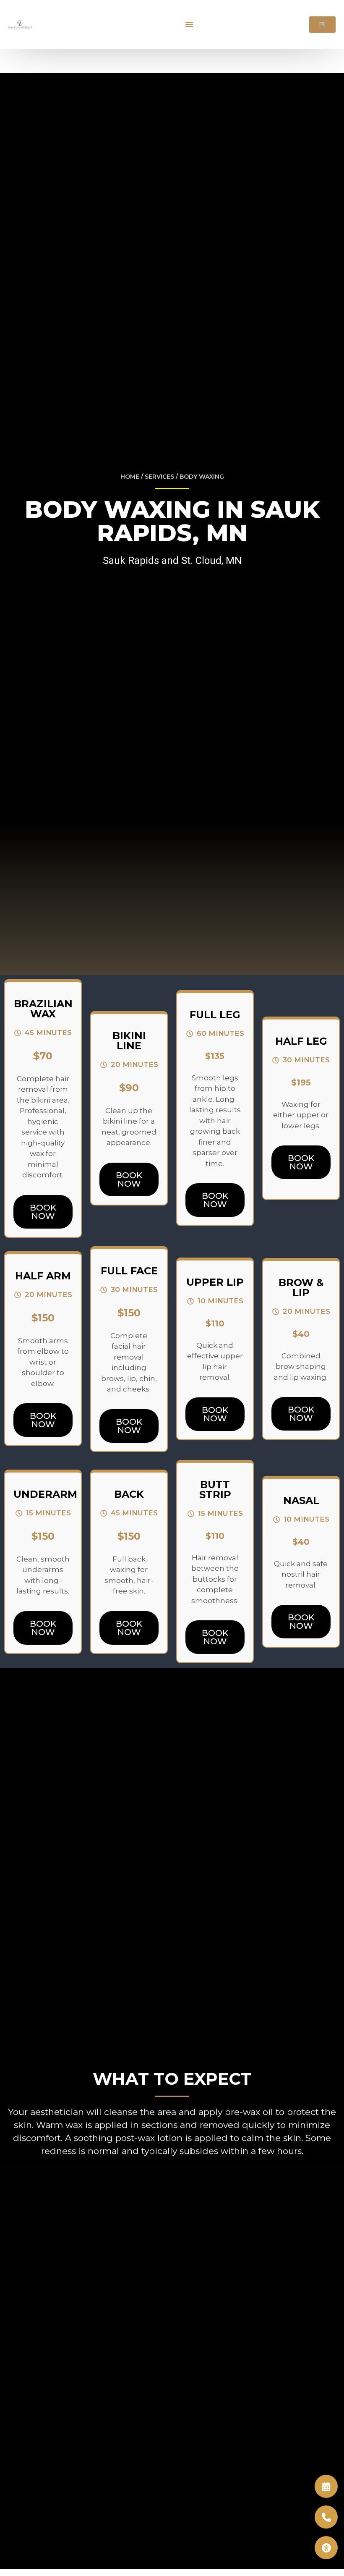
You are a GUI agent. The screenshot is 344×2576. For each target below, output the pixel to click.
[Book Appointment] (326, 2486)
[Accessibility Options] (326, 2548)
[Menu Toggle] (189, 24)
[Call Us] (326, 2517)
